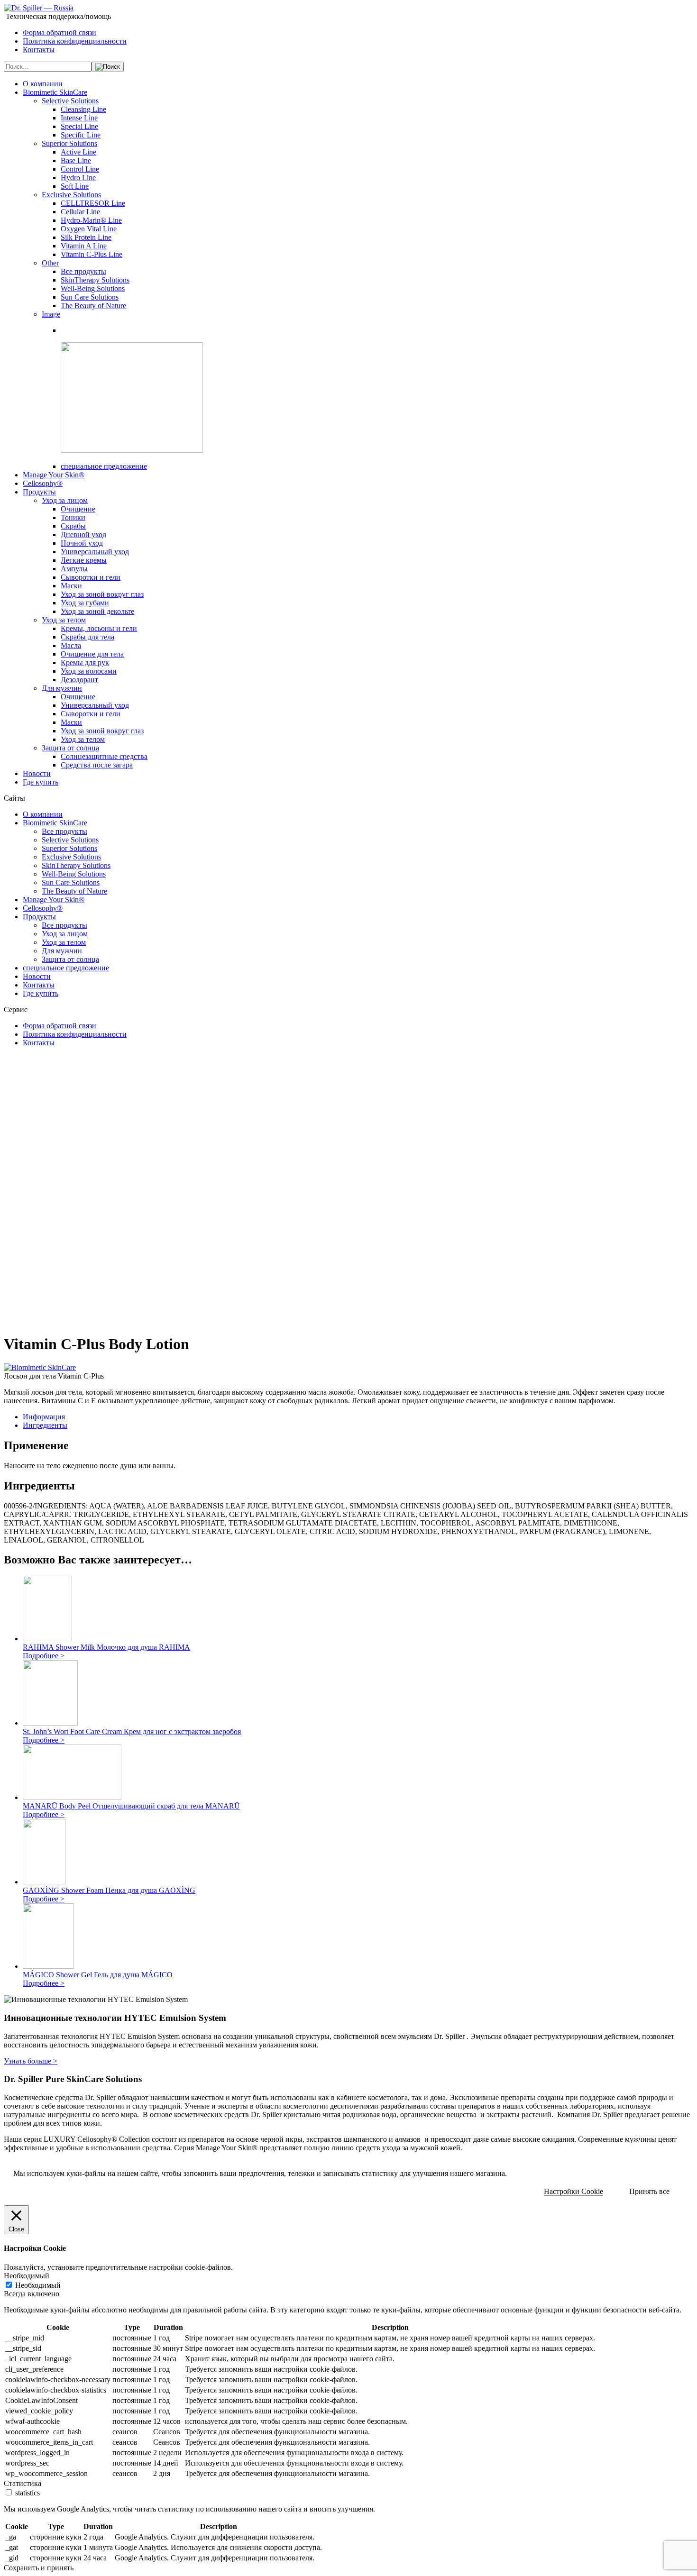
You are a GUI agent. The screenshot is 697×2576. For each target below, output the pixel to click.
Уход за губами (85, 603)
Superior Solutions (69, 143)
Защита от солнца (70, 748)
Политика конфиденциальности (75, 41)
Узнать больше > (31, 2061)
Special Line (79, 126)
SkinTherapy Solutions (95, 280)
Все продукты (83, 271)
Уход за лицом (65, 500)
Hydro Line (78, 178)
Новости (37, 773)
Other (50, 263)
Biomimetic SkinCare (55, 92)
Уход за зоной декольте (97, 611)
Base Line (76, 160)
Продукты (39, 492)
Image (51, 314)
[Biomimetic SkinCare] (40, 1367)
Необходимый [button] (27, 2276)
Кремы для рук (85, 662)
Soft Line (75, 186)
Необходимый (38, 2285)
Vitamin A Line (84, 246)
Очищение (78, 509)
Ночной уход (82, 543)
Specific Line (81, 135)
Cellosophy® (43, 483)
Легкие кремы (84, 560)
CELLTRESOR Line (93, 203)
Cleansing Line (83, 109)
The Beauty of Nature (93, 306)
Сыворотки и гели (91, 577)
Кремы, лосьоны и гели (99, 628)
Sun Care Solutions (90, 297)
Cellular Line (80, 212)
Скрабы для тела (87, 637)
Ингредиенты (45, 1425)
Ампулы (74, 569)
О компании (43, 84)
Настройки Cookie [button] (573, 2191)
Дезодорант (79, 680)
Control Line (80, 169)
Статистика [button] (23, 2483)
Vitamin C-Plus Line (92, 254)
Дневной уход (83, 534)
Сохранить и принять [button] (39, 2568)
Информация (44, 1417)
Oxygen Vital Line (89, 229)
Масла (71, 645)
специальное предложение (104, 466)
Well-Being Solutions (93, 288)
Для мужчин (62, 688)
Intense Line (79, 118)
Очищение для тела (92, 654)
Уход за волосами (89, 671)
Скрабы (73, 526)
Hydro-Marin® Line (91, 220)
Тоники (73, 517)
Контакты (39, 50)
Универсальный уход (95, 552)
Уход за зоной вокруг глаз (102, 594)
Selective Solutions (70, 101)
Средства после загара (97, 765)
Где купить (41, 782)
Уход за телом (64, 620)
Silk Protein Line (86, 237)
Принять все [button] (649, 2191)
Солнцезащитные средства (104, 756)
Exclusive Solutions (71, 195)
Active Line (78, 152)
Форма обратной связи (60, 32)
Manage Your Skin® (54, 475)
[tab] (358, 1417)
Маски (71, 586)
